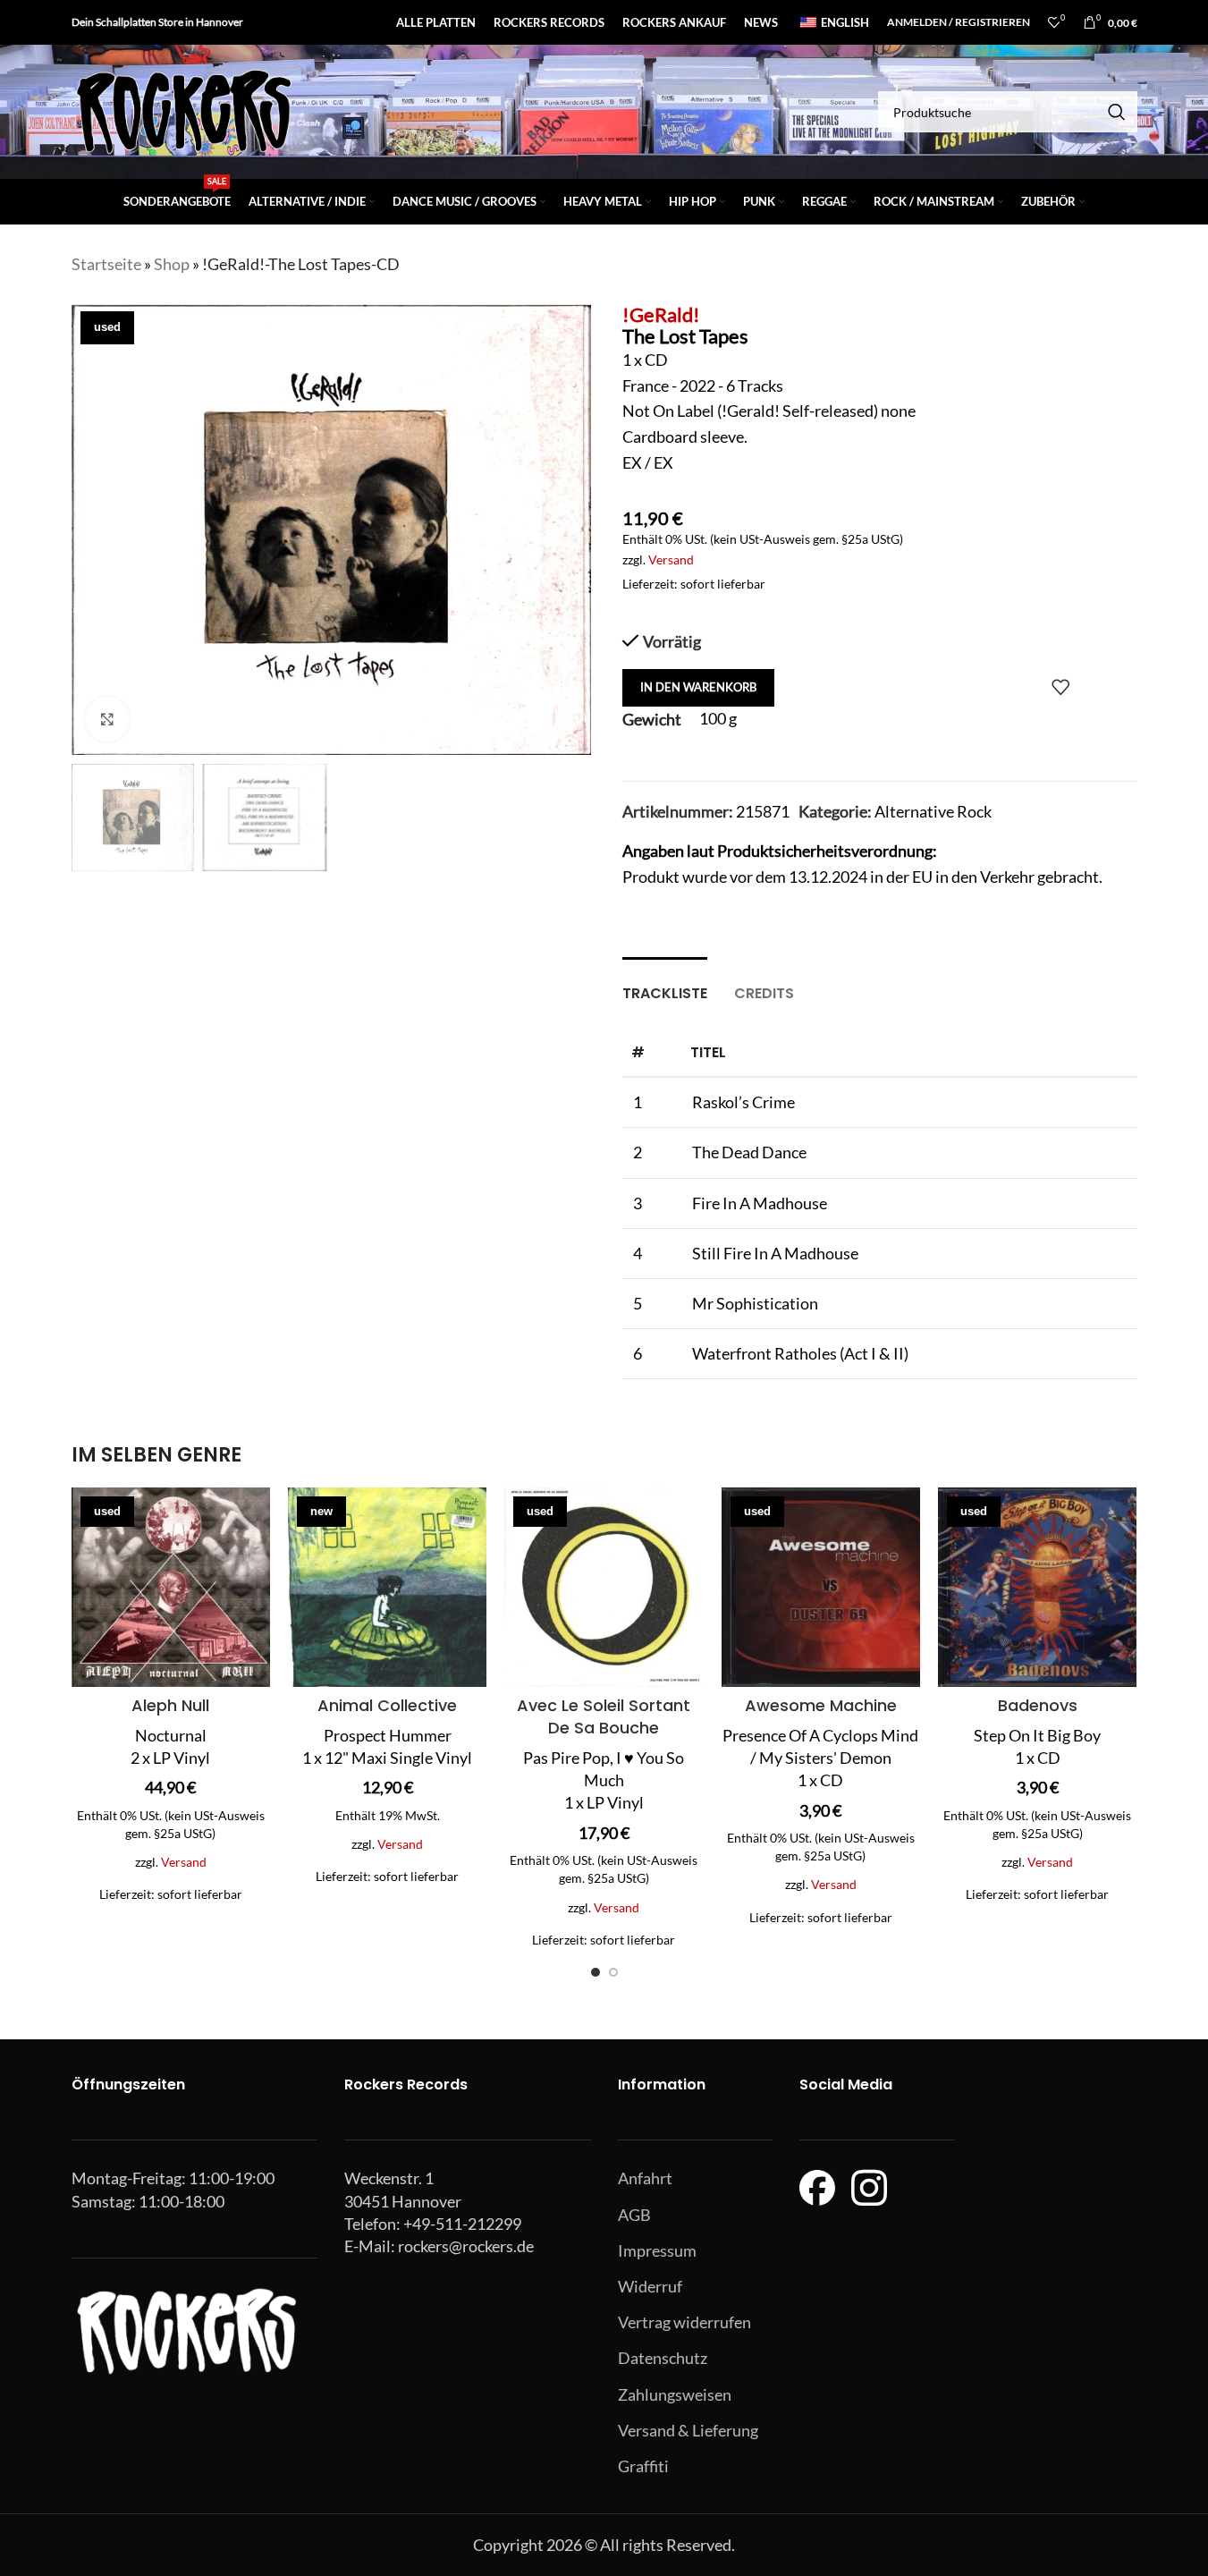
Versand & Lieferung (688, 2430)
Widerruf (650, 2286)
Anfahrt (645, 2178)
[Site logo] (183, 110)
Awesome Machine (821, 1705)
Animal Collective (387, 1705)
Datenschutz (663, 2358)
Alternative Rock (933, 811)
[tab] (665, 984)
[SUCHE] (1117, 112)
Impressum (657, 2250)
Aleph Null (170, 1705)
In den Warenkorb (698, 687)
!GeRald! (661, 314)
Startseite (106, 264)
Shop (172, 264)
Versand (671, 559)
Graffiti (643, 2466)
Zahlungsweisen (675, 2394)
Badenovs (1038, 1705)
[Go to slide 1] (596, 1972)
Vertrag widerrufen (684, 2322)
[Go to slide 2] (613, 1972)
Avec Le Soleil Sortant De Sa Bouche (604, 1716)
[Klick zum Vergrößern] (107, 719)
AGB (634, 2215)
